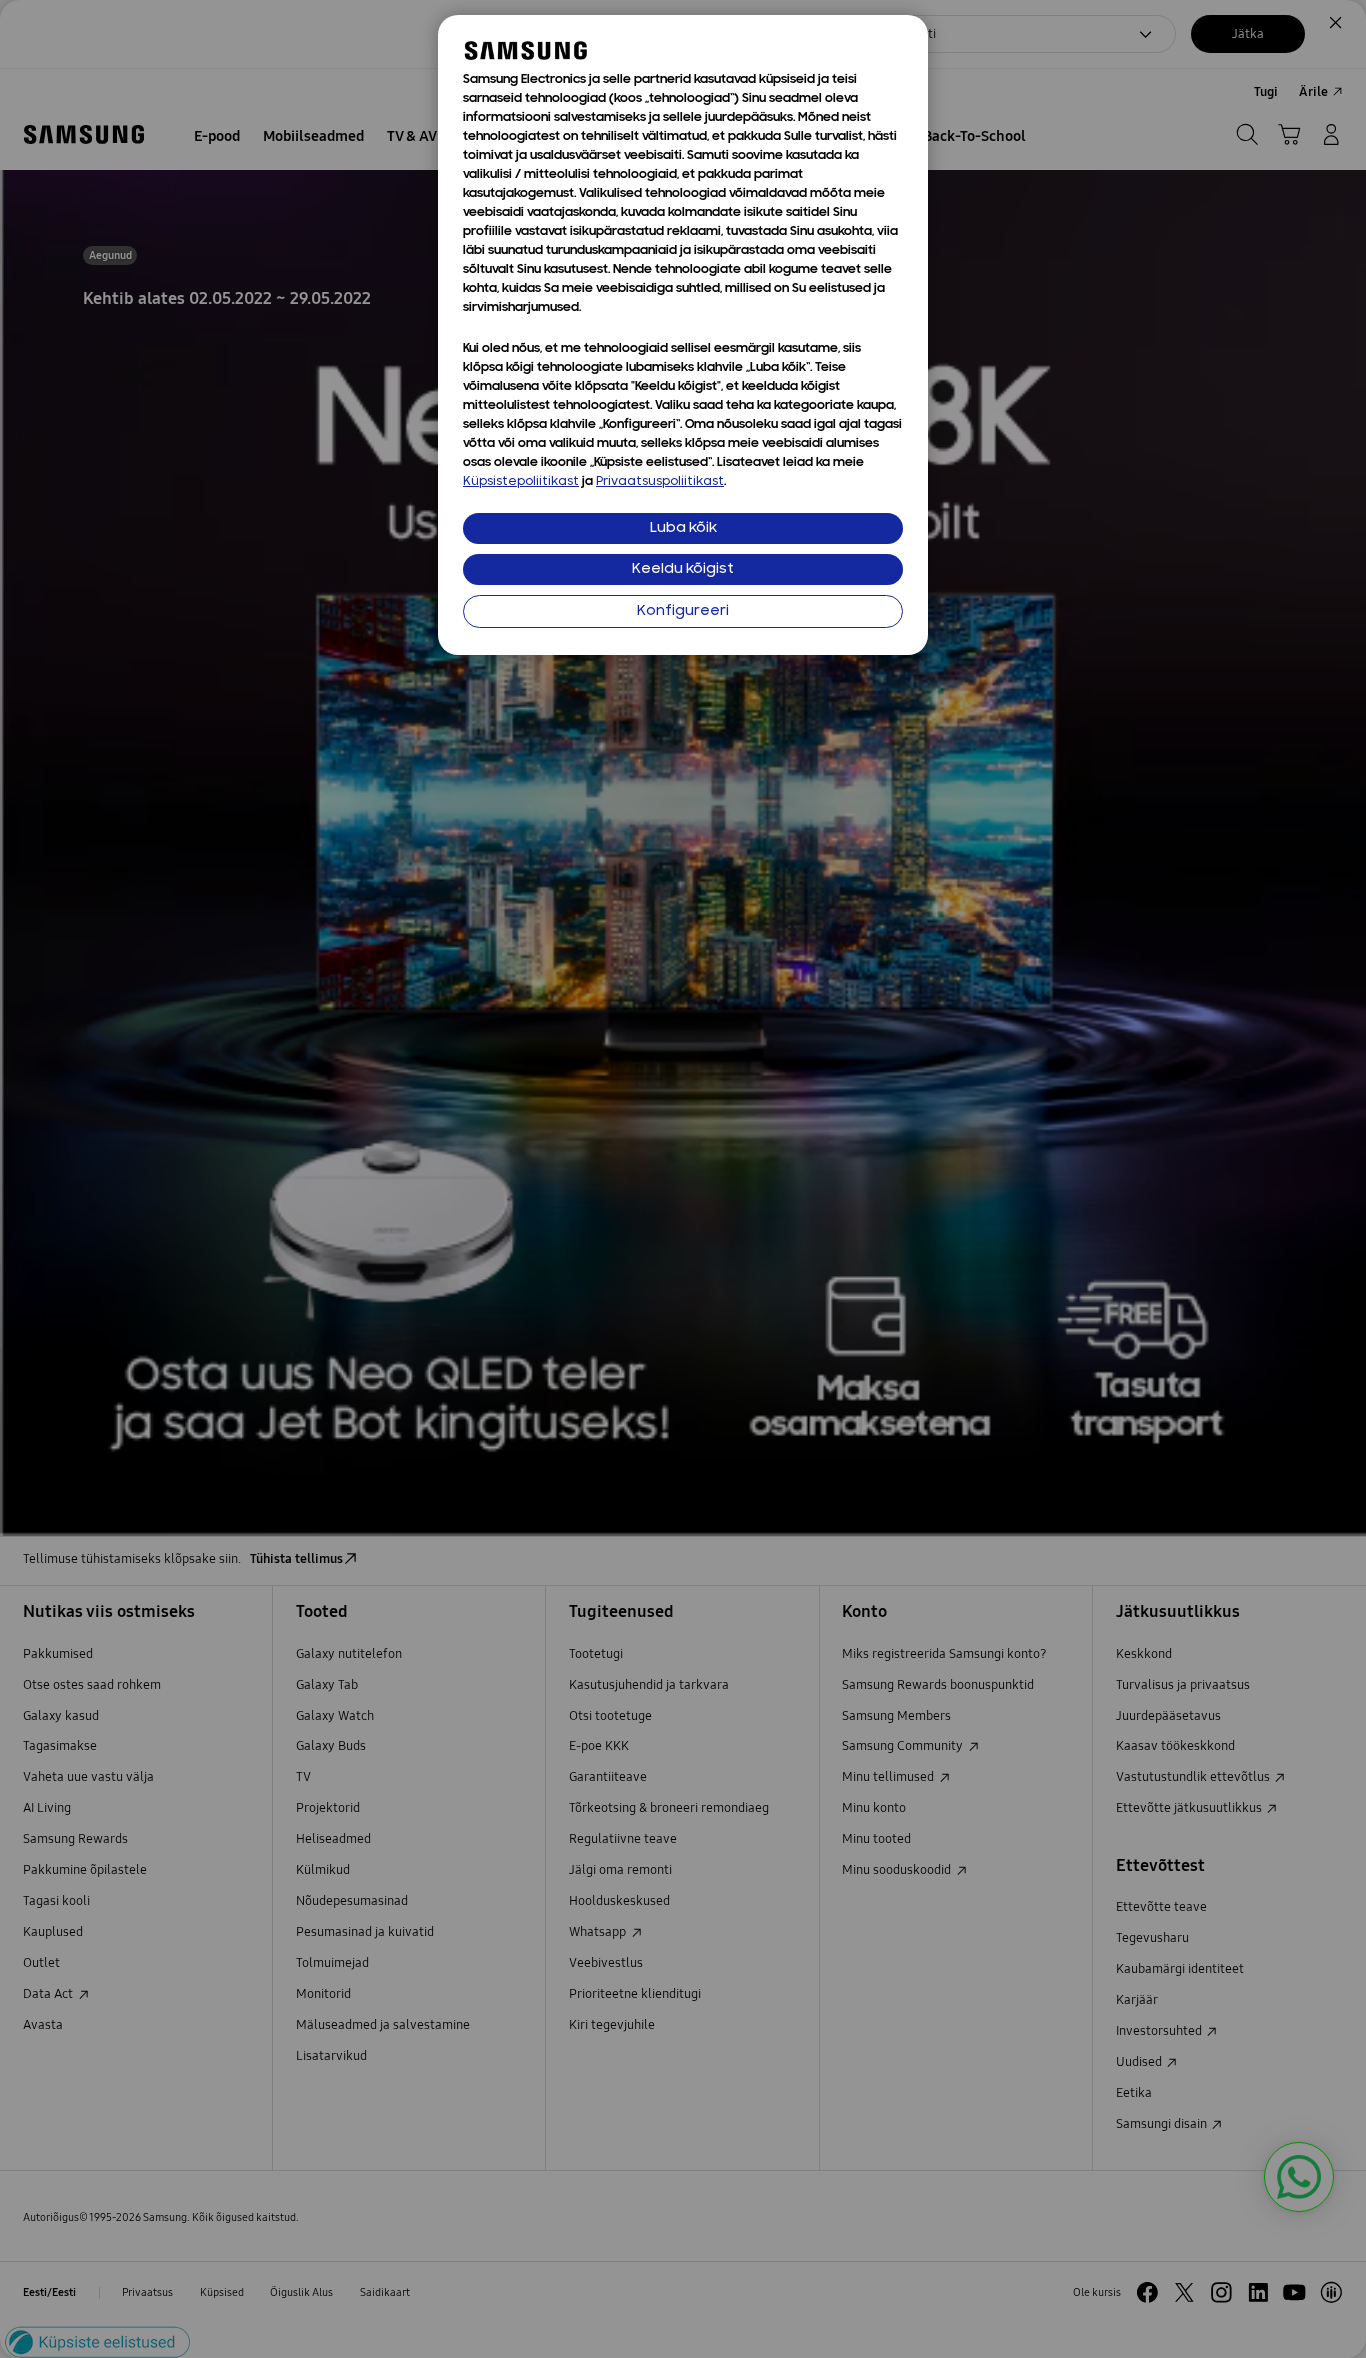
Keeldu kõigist (683, 569)
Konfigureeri (683, 611)
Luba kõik (683, 528)
